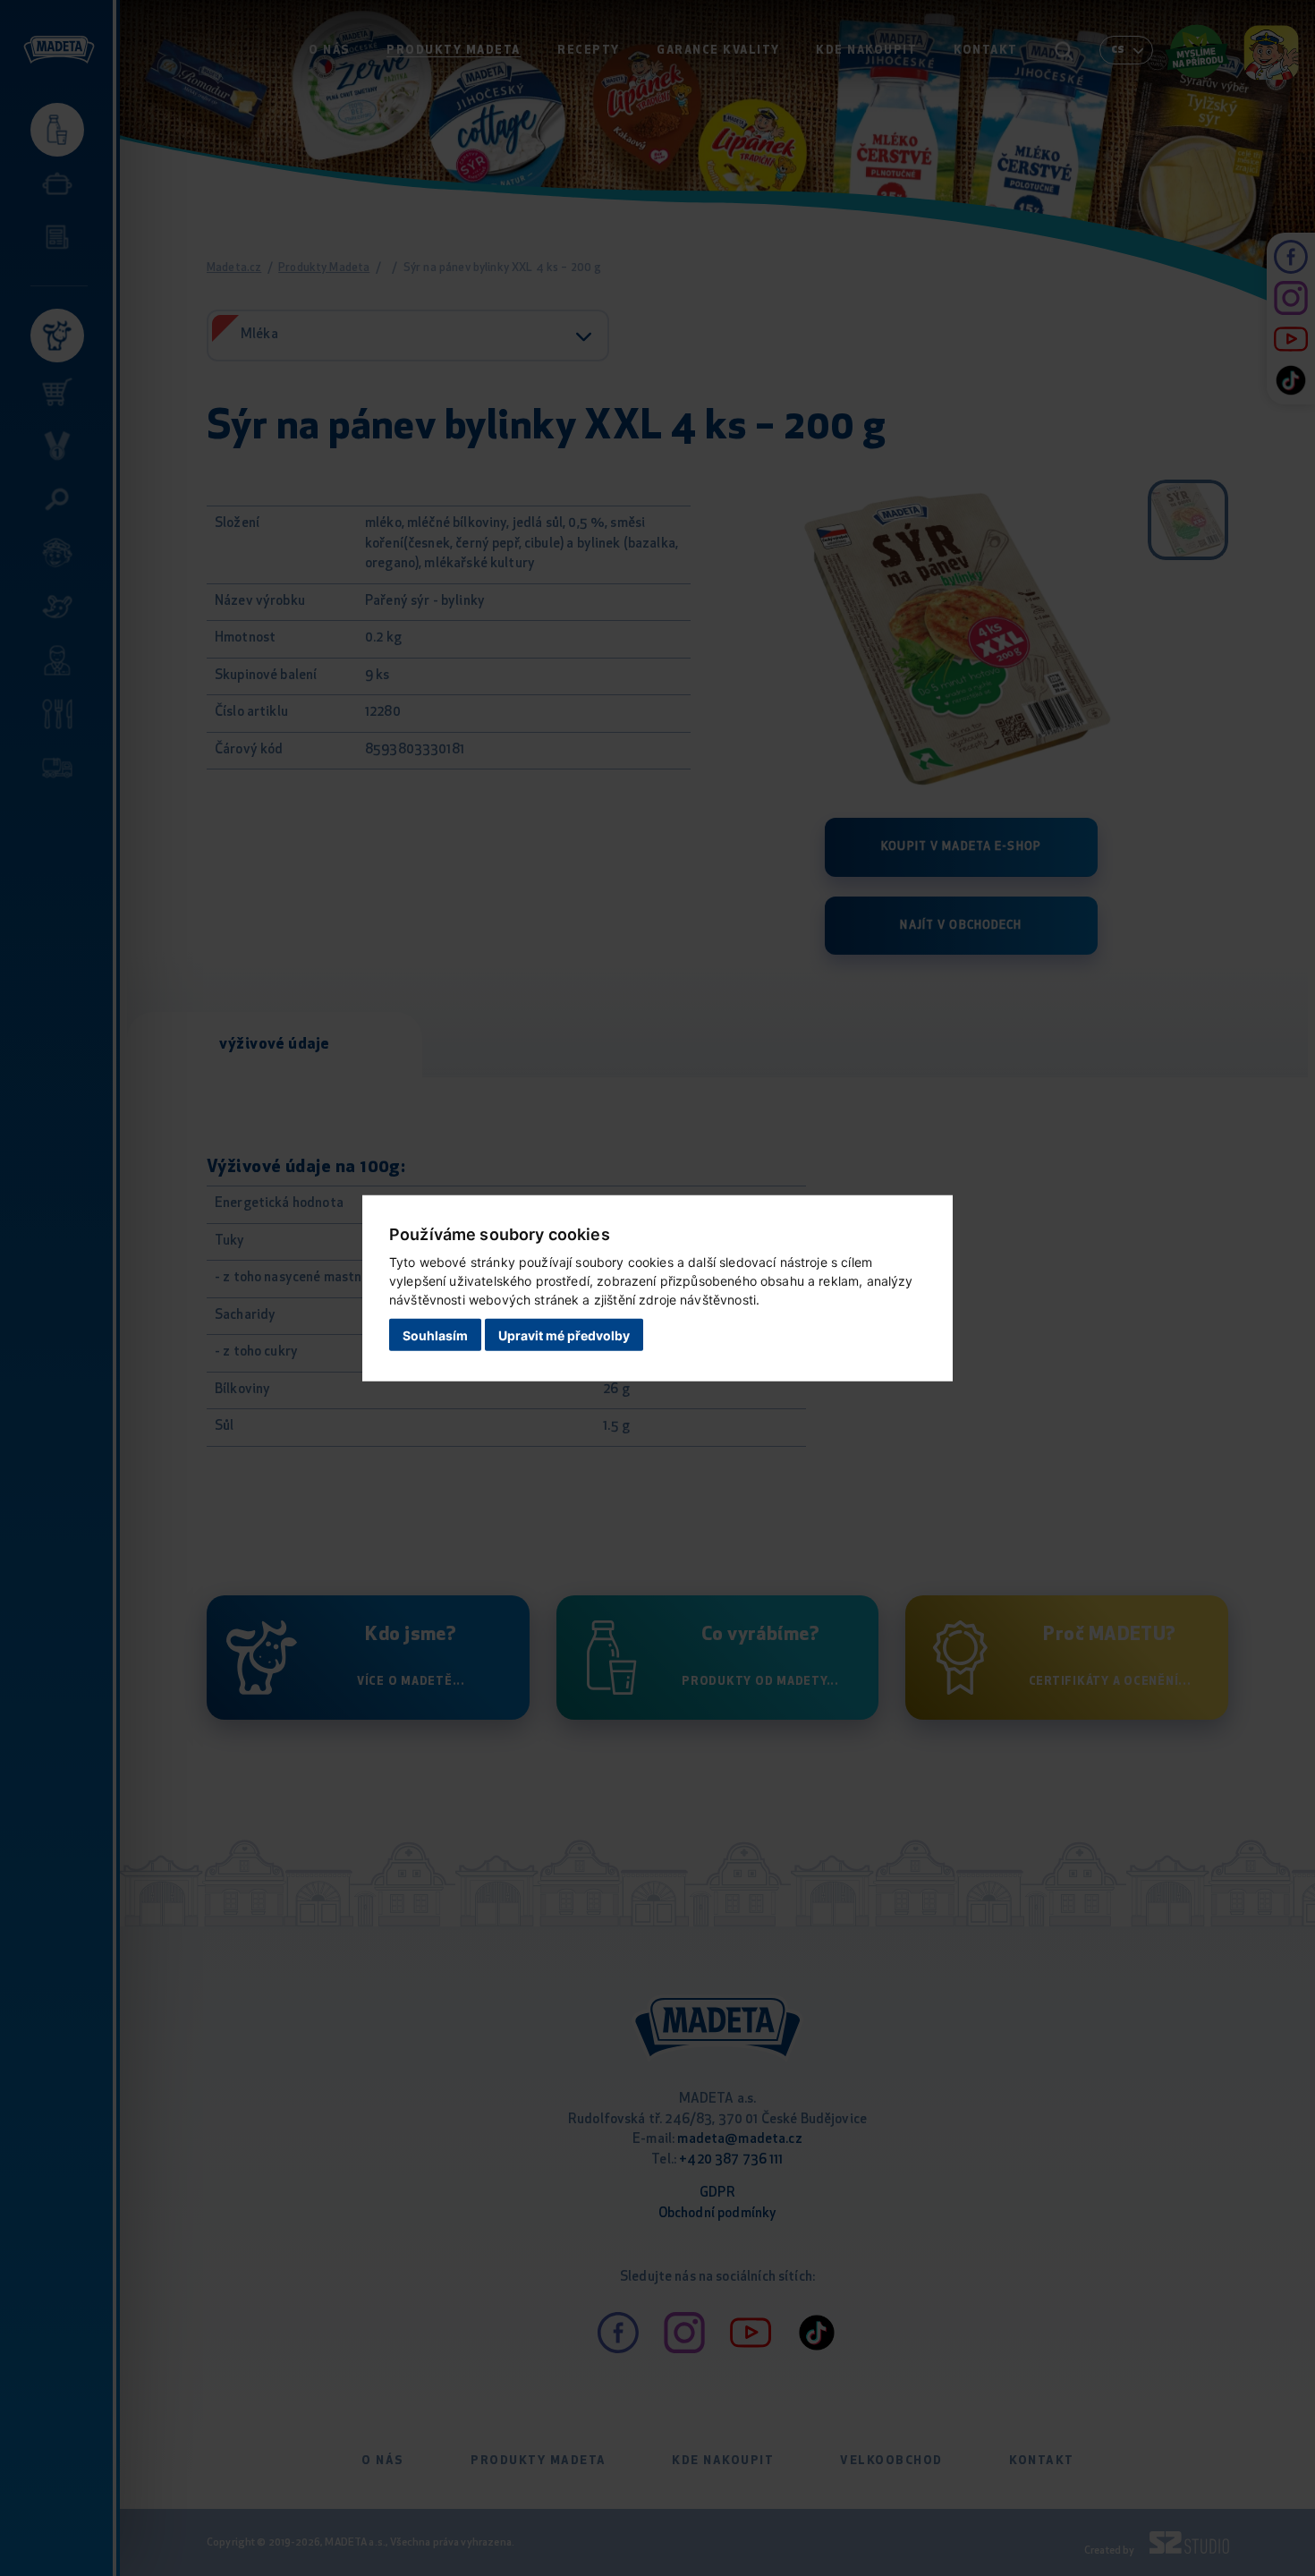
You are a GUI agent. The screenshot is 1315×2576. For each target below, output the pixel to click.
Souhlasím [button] (435, 1335)
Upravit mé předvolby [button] (564, 1335)
